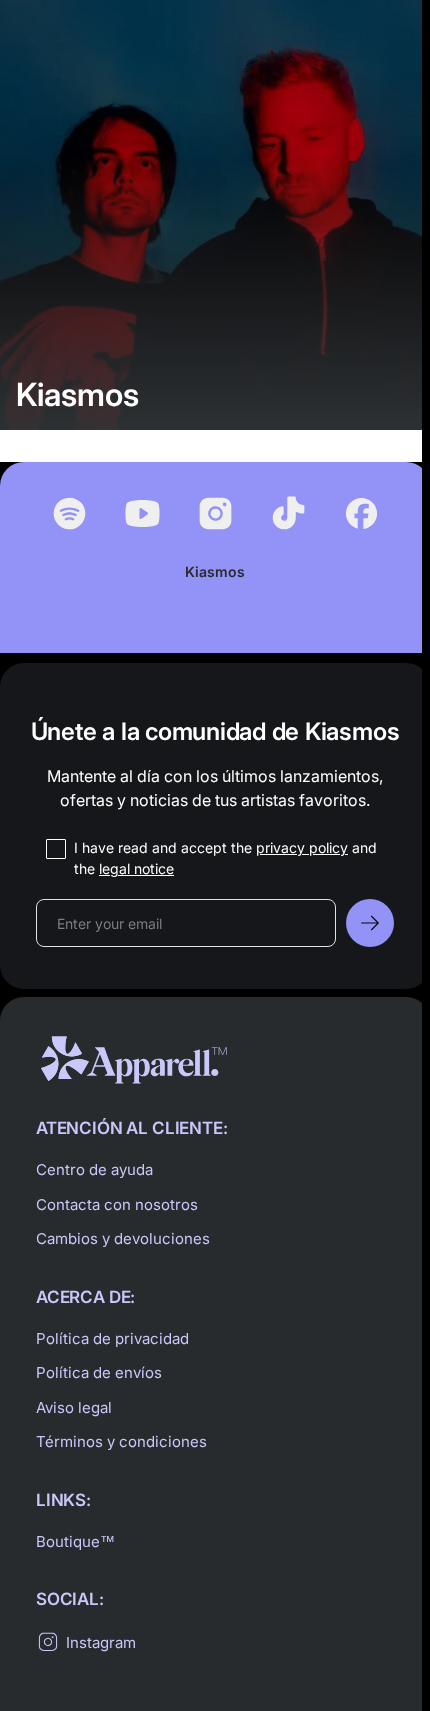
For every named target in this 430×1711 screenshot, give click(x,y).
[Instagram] (215, 513)
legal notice (136, 868)
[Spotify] (69, 513)
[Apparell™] (134, 1060)
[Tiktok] (288, 513)
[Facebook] (361, 513)
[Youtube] (142, 513)
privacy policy (302, 847)
